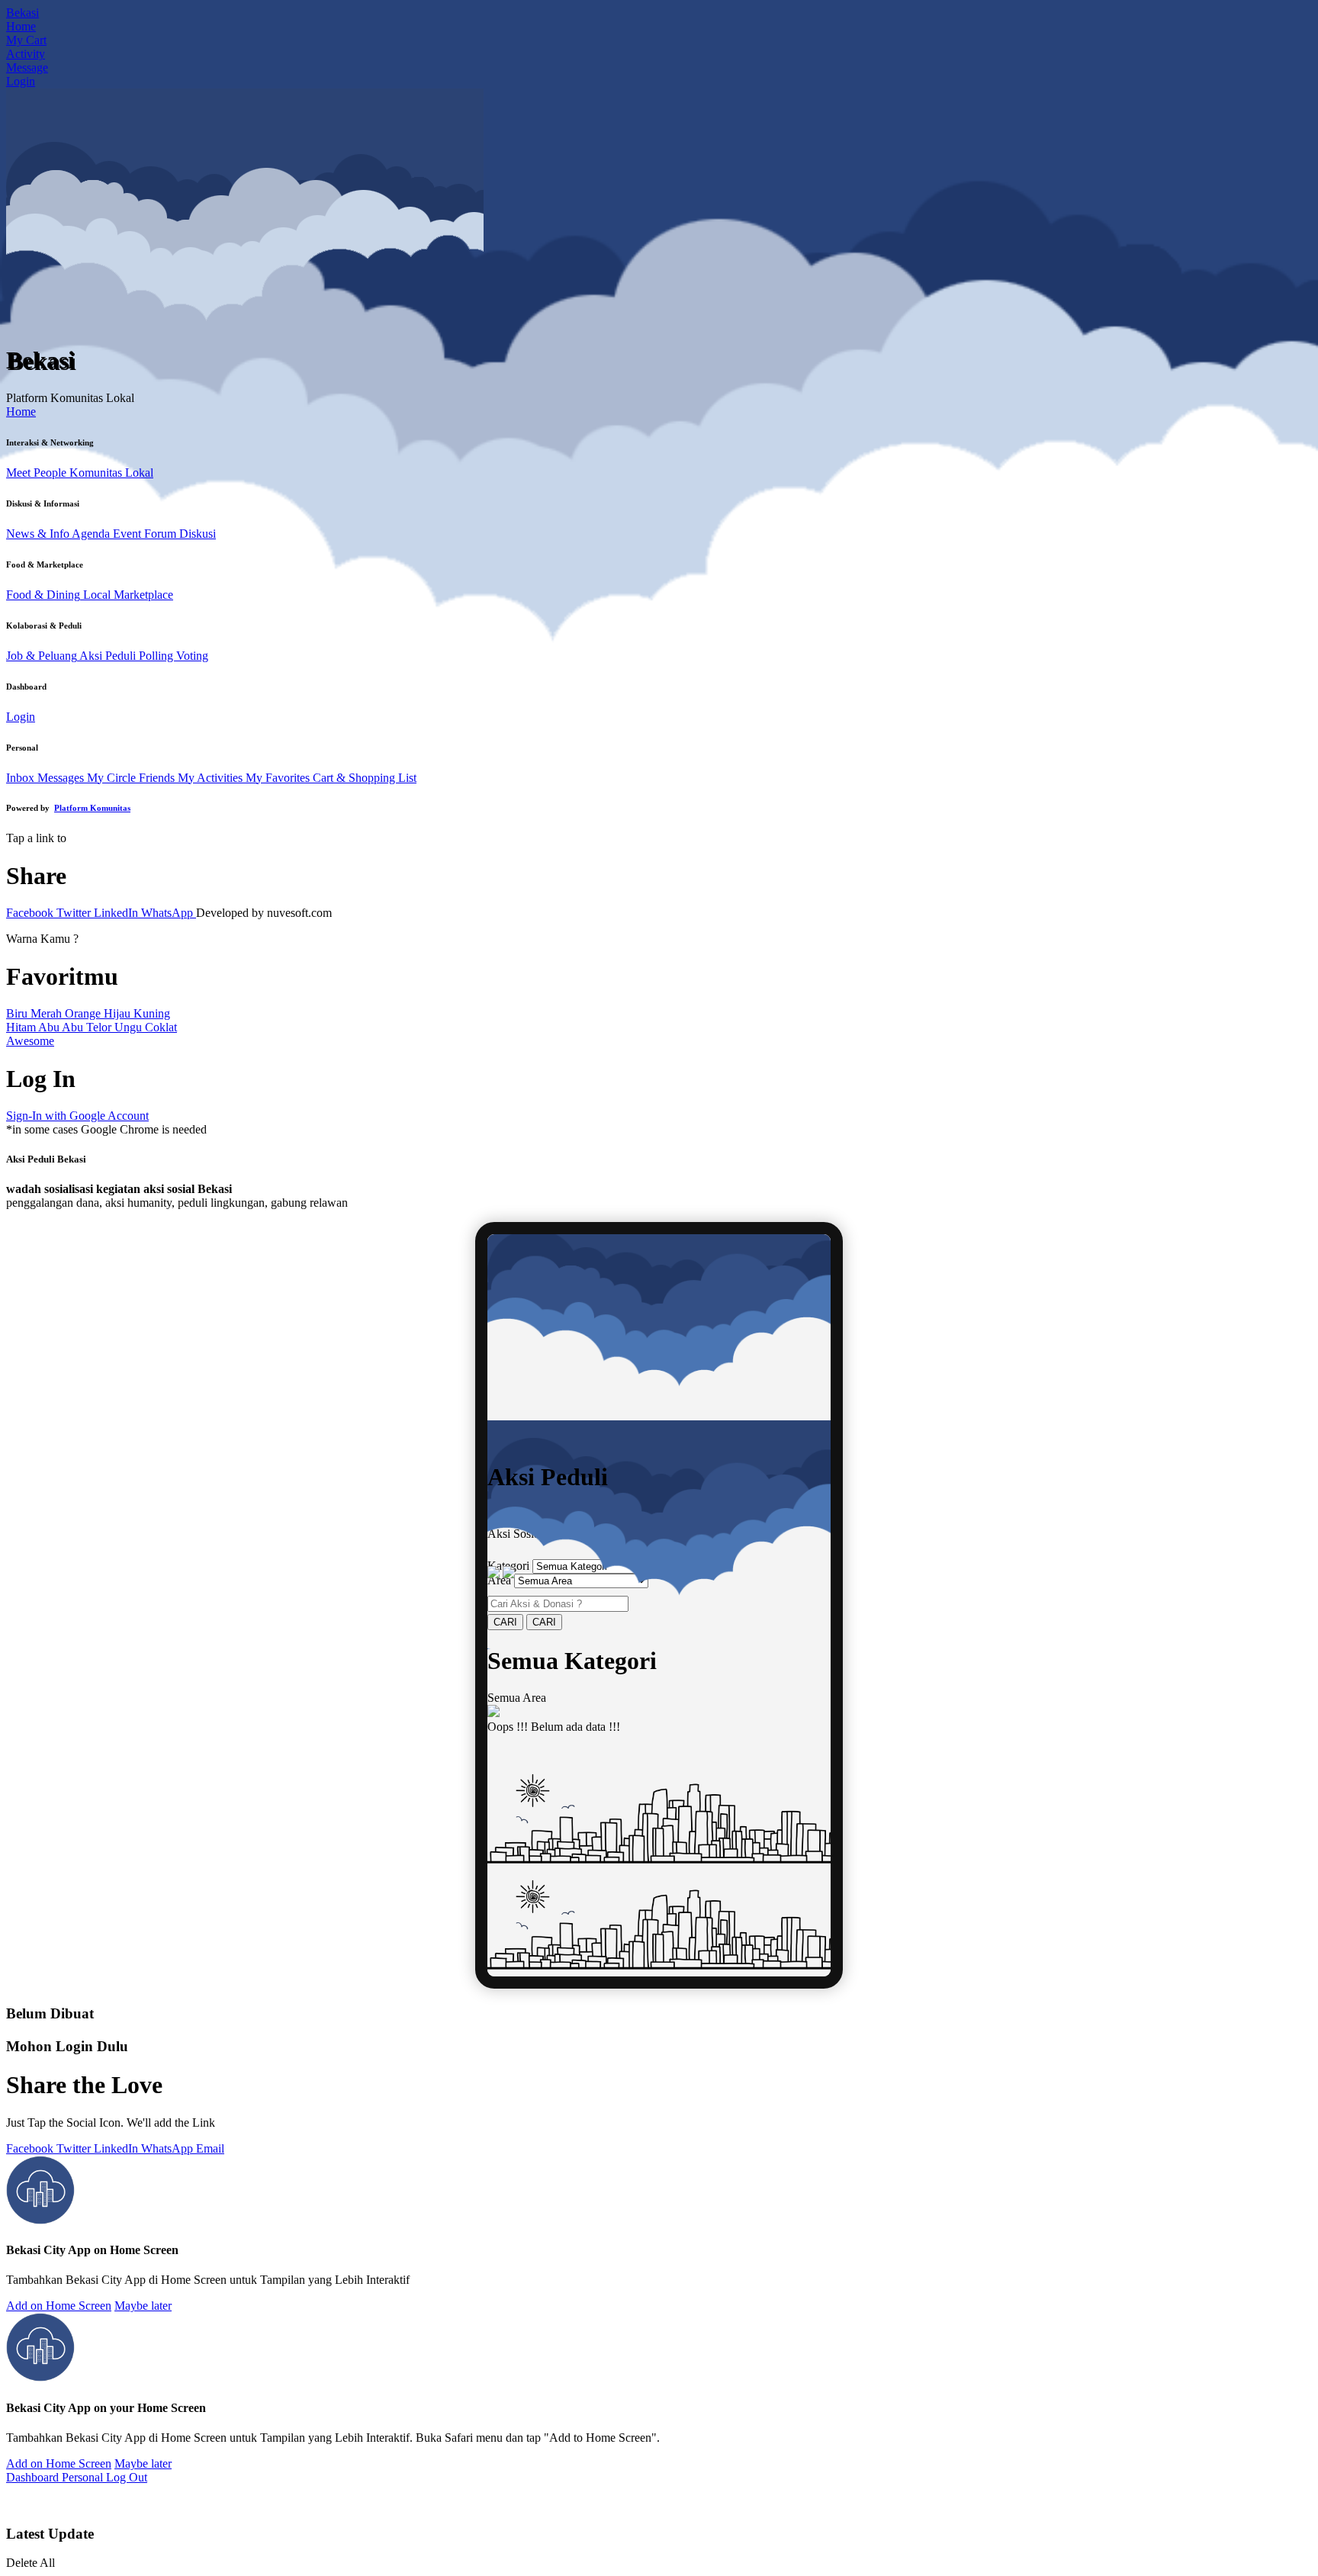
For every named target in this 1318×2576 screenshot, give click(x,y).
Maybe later (143, 2306)
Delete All (31, 2563)
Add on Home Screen (59, 2306)
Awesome (30, 1041)
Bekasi (23, 13)
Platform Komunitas (92, 808)
